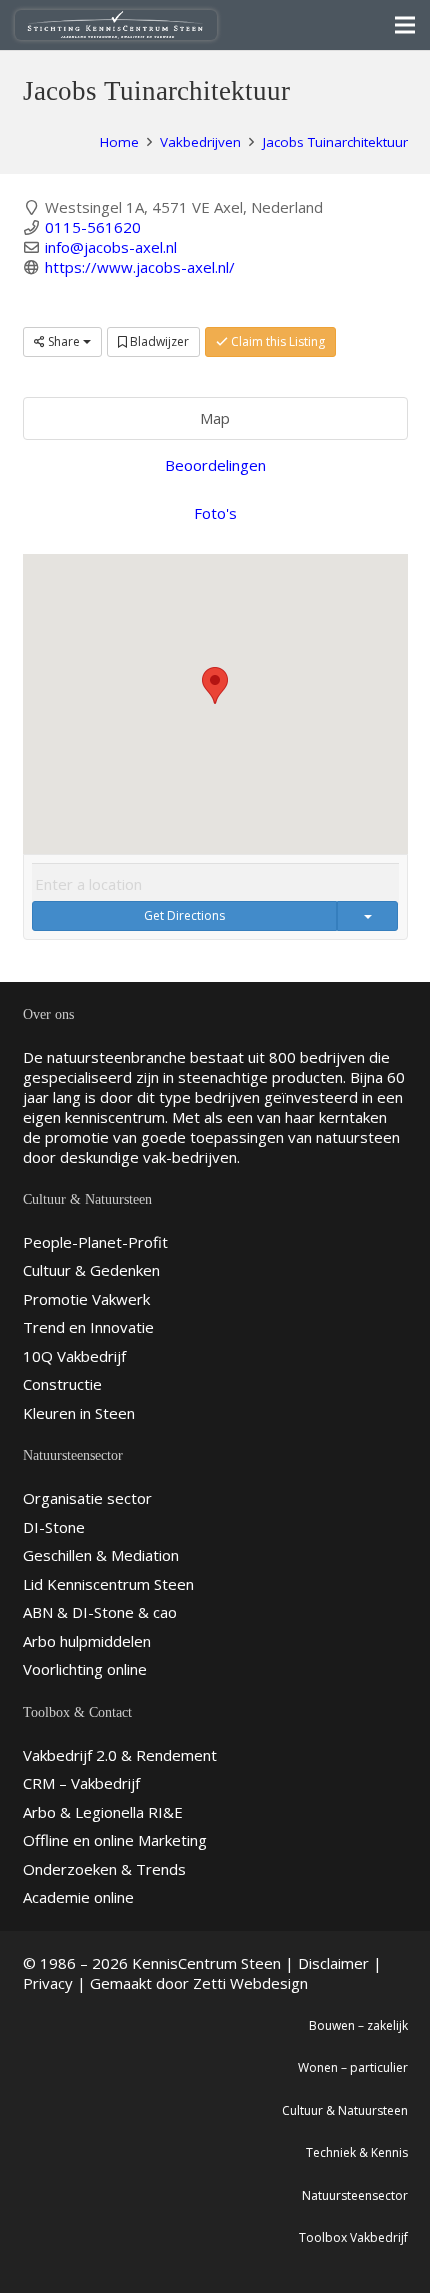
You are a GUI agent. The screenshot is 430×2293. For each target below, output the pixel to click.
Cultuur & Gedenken (91, 1270)
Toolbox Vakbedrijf (353, 2237)
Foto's (215, 513)
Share (64, 341)
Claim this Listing (276, 341)
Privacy (48, 1983)
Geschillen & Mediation (101, 1555)
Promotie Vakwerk (86, 1299)
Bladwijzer (158, 341)
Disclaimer (333, 1963)
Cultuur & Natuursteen (345, 2110)
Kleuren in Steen (79, 1413)
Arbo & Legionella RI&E (103, 1812)
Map (215, 418)
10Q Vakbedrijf (74, 1356)
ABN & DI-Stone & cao (100, 1612)
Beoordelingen (215, 465)
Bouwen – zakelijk (358, 2025)
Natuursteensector (355, 2195)
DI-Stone (54, 1527)
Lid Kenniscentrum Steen (108, 1584)
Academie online (78, 1897)
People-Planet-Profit (95, 1242)
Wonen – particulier (353, 2067)
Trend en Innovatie (88, 1327)
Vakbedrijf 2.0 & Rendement (120, 1755)
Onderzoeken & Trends (104, 1869)
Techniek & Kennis (357, 2152)
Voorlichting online (85, 1669)
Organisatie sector (87, 1498)
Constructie (62, 1384)
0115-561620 (93, 227)
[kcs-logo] (116, 25)
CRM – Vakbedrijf (81, 1783)
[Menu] (405, 25)
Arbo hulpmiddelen (87, 1641)
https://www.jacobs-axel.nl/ (140, 267)
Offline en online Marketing (115, 1840)
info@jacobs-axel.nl (111, 247)
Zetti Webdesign (250, 1983)
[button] (215, 685)
